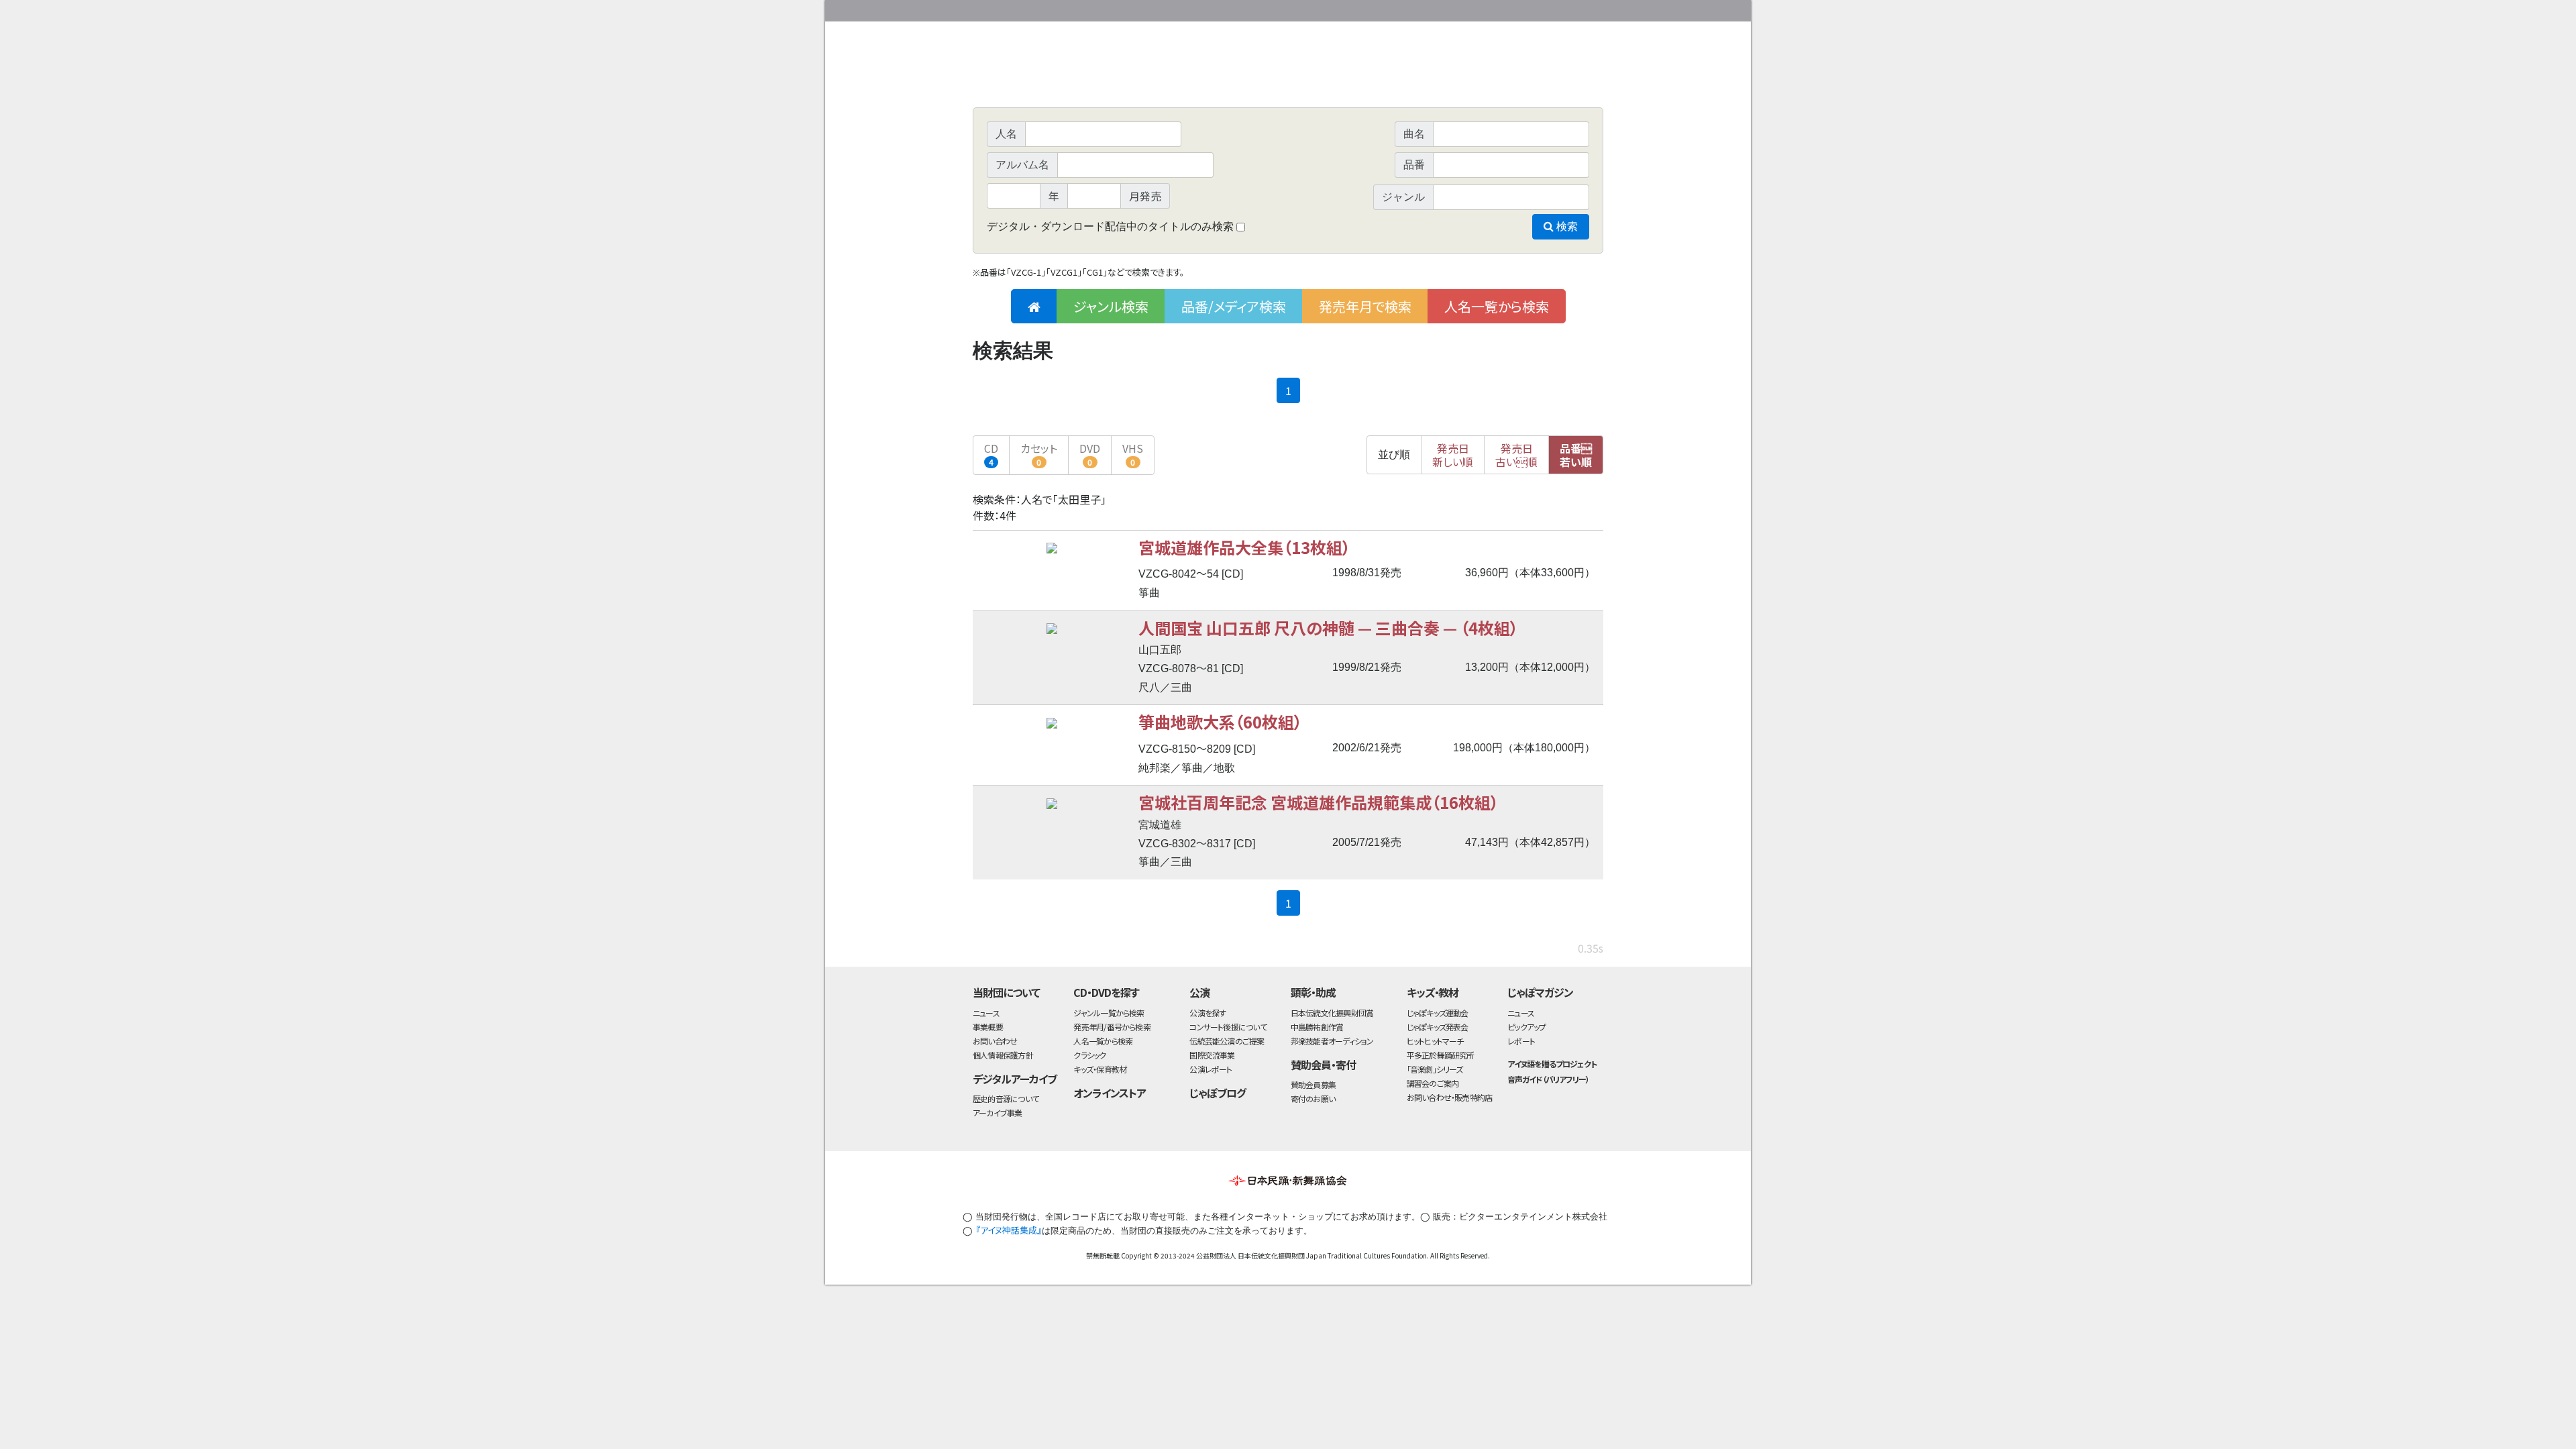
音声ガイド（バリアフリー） (1548, 1079)
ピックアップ (1526, 1027)
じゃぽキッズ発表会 (1438, 1027)
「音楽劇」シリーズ (1435, 1069)
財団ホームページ (1446, 8)
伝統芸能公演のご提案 (1227, 1041)
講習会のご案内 (1433, 1083)
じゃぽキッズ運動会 (1438, 1013)
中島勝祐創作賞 (1317, 1027)
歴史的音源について (1006, 1098)
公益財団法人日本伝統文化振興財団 (1045, 9)
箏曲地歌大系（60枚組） (1220, 721)
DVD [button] (1090, 454)
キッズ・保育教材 (1100, 1069)
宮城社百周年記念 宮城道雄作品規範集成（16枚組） (1319, 802)
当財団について (1006, 992)
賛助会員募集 (1313, 1084)
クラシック (1089, 1055)
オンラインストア (1110, 1093)
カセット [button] (1039, 454)
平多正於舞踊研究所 (1441, 1055)
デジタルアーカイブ (1015, 1079)
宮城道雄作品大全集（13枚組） (1244, 547)
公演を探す (1207, 1013)
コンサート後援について (1228, 1027)
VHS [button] (1133, 454)
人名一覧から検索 (1497, 306)
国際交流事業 (1212, 1055)
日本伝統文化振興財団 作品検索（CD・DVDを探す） (1288, 77)
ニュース (986, 1013)
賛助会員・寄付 (1323, 1065)
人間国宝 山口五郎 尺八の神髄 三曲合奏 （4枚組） (1328, 628)
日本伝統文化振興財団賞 (1332, 1013)
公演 (1199, 992)
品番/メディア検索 (1234, 306)
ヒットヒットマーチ (1435, 1041)
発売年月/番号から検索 (1112, 1027)
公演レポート (1211, 1069)
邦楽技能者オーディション (1332, 1041)
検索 (1566, 226)
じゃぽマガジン (1540, 992)
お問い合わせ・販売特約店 (1450, 1097)
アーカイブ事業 (998, 1113)
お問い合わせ (1566, 8)
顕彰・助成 (1313, 992)
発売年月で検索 (1365, 306)
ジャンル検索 (1111, 306)
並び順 (1394, 454)
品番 (1576, 455)
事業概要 (1499, 8)
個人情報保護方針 (1003, 1055)
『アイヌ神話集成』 (1009, 1230)
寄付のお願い (1313, 1098)
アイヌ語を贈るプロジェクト (1552, 1064)
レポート (1521, 1041)
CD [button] (991, 454)
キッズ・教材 (1433, 992)
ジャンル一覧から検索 (1109, 1013)
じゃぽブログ (1218, 1093)
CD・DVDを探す (1106, 992)
